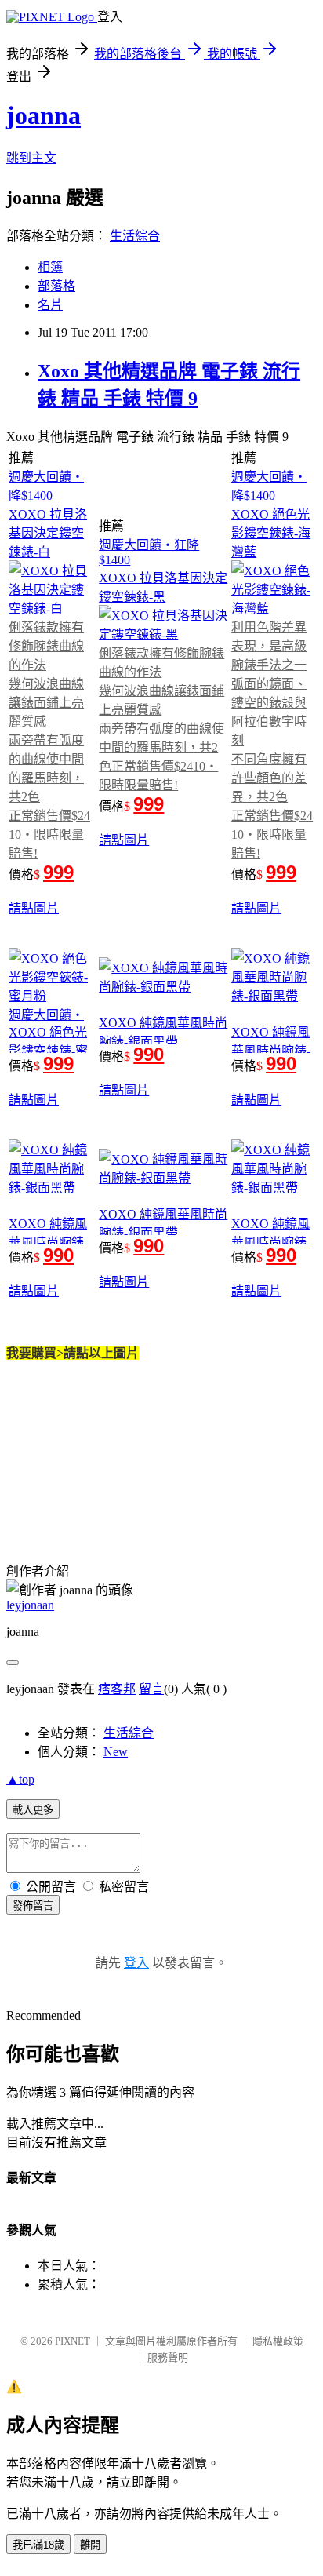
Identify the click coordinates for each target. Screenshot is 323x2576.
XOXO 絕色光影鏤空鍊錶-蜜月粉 (48, 1051)
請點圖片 (34, 908)
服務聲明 (168, 2357)
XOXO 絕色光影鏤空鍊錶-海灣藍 (271, 533)
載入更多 (33, 1810)
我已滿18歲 (38, 2545)
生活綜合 (135, 236)
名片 (50, 305)
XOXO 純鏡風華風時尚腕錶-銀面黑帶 (271, 1051)
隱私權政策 (278, 2341)
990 (149, 1054)
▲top (20, 1779)
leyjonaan (30, 1605)
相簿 (50, 267)
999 (58, 872)
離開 (90, 2545)
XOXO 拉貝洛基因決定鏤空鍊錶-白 (48, 533)
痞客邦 (117, 1689)
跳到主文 (31, 158)
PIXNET (73, 2341)
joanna (44, 115)
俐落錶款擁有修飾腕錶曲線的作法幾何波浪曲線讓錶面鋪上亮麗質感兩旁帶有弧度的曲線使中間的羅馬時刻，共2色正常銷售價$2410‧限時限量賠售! (49, 740)
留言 (151, 1689)
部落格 (56, 286)
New (116, 1752)
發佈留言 (33, 1906)
